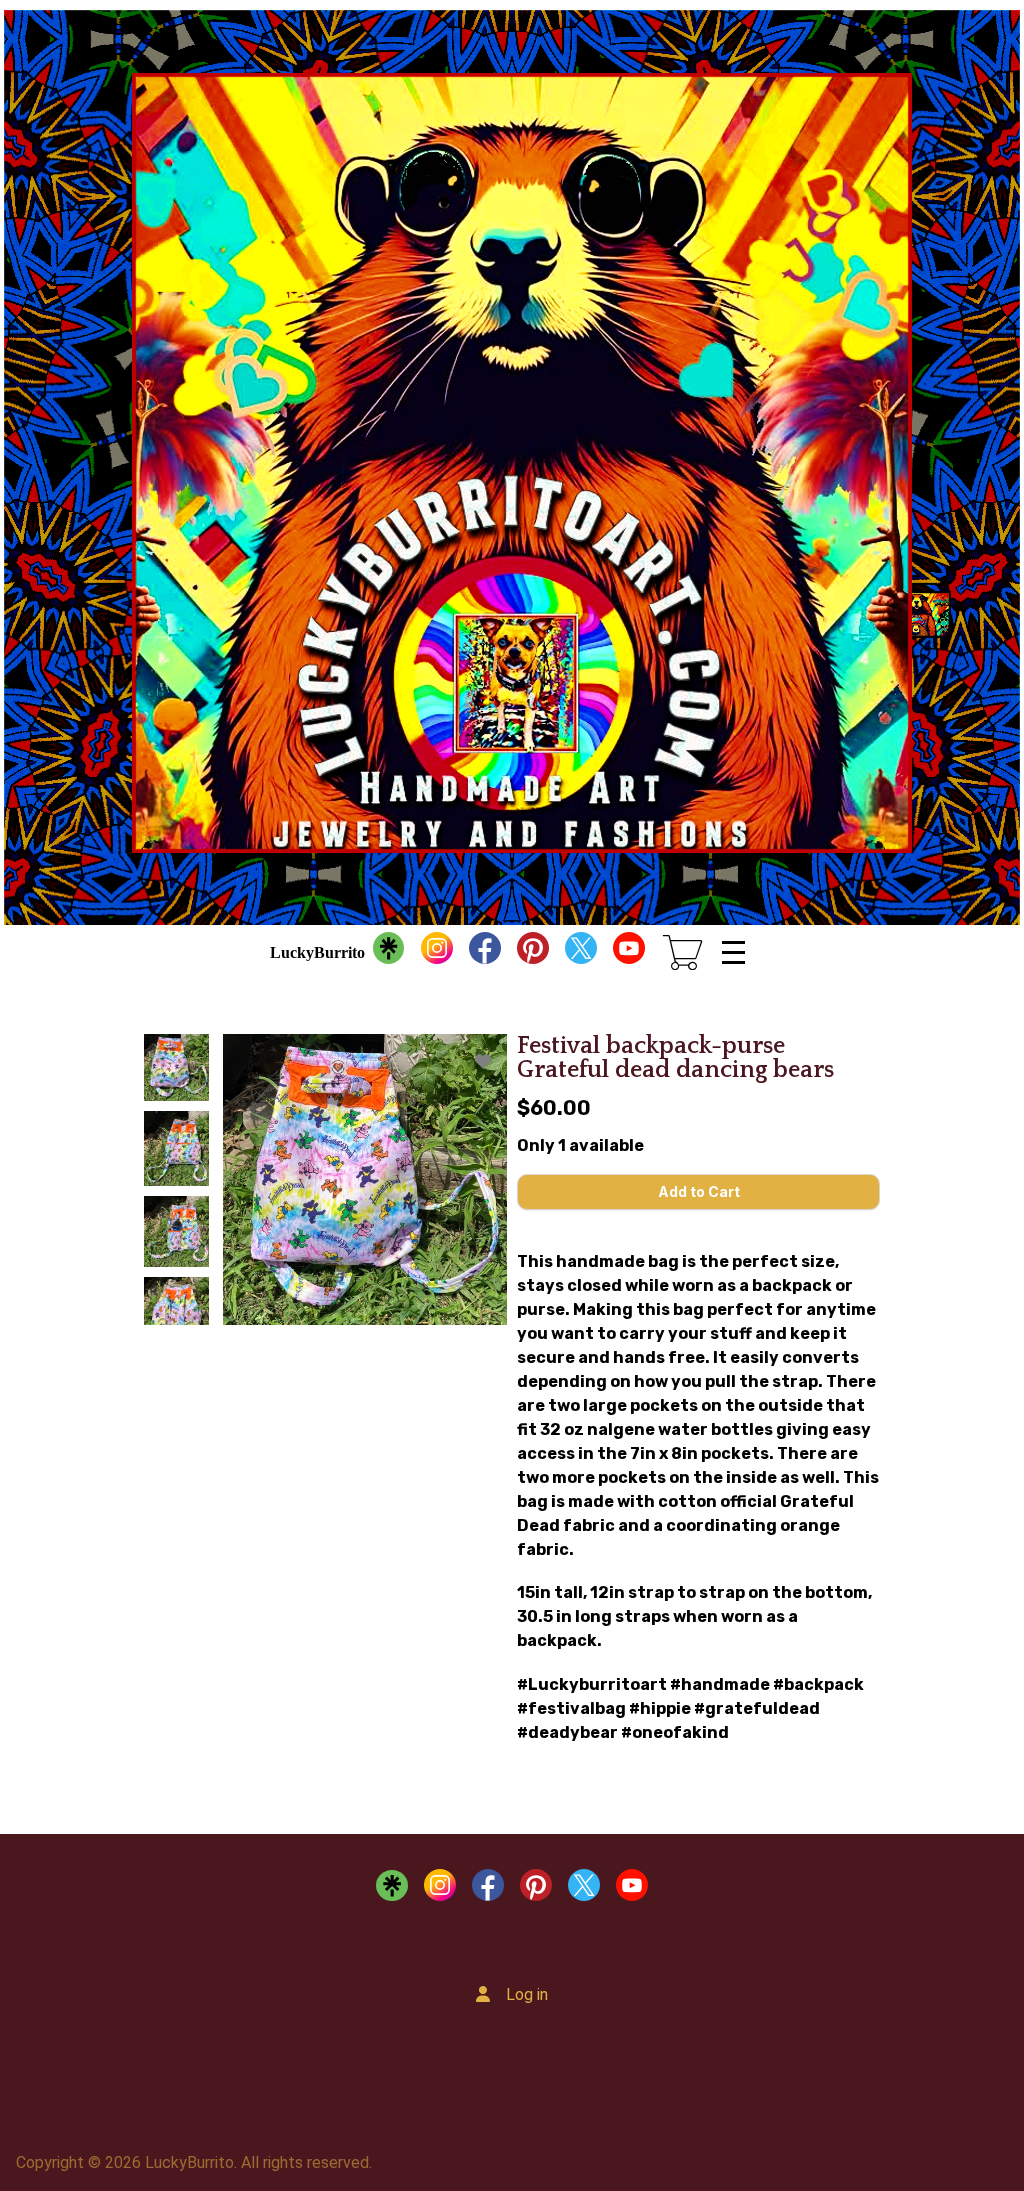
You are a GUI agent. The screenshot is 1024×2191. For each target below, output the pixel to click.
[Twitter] (581, 953)
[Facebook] (485, 953)
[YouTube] (629, 953)
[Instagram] (437, 953)
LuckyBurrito (317, 952)
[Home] (512, 462)
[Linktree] (389, 953)
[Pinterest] (533, 953)
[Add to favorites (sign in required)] (483, 1061)
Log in (527, 1994)
